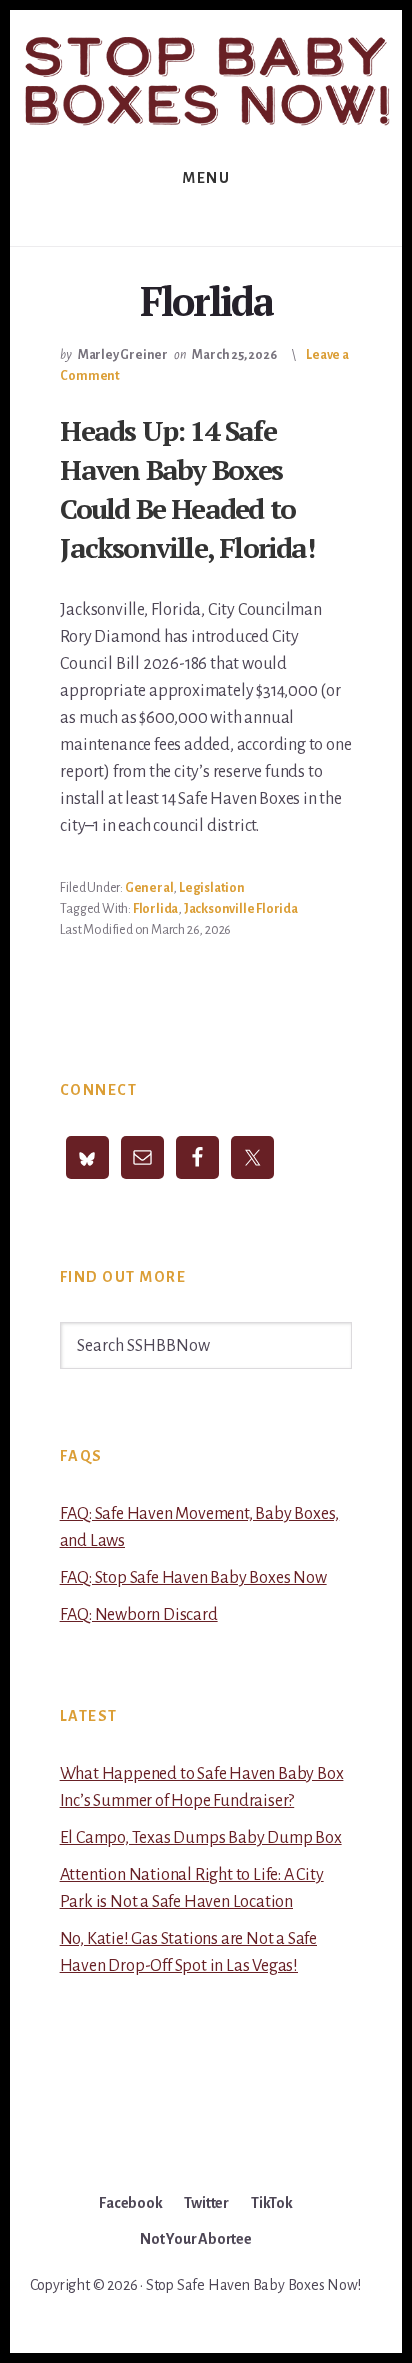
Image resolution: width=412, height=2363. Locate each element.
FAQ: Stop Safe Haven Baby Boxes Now (193, 1578)
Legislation (212, 888)
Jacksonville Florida (241, 909)
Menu (206, 178)
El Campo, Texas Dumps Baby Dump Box (201, 1838)
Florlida (155, 909)
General (149, 888)
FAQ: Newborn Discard (139, 1615)
